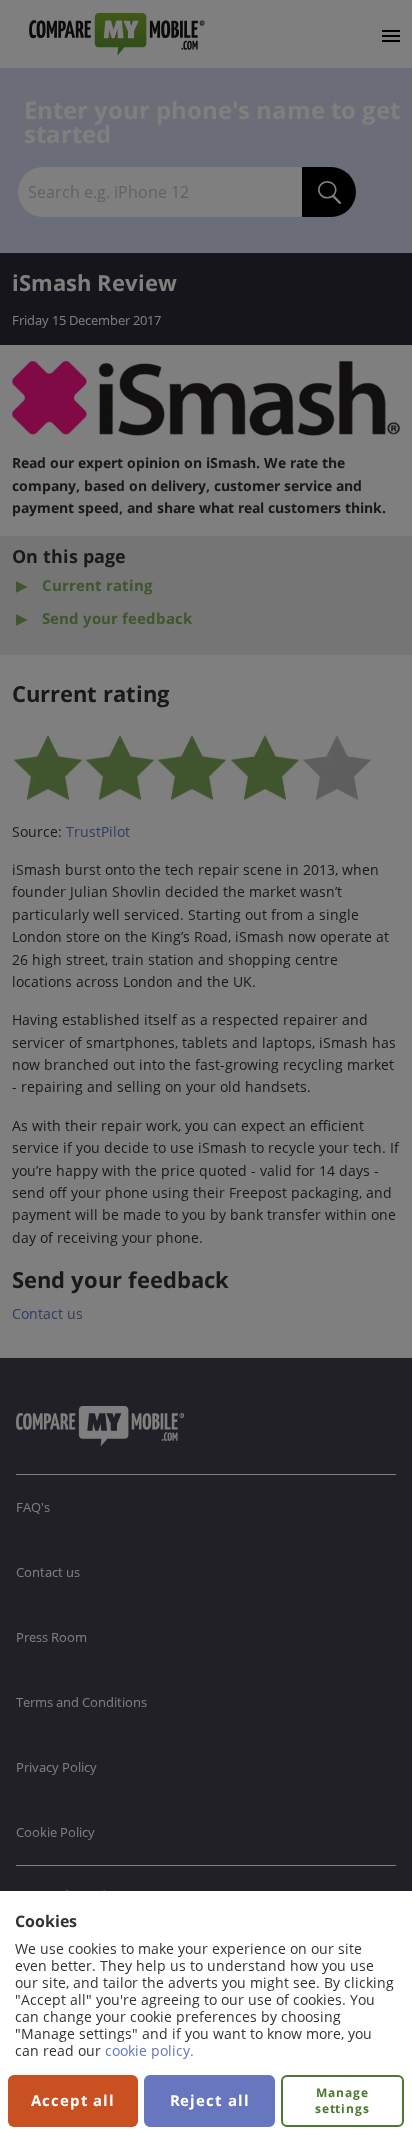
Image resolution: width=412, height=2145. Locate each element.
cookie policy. (149, 2050)
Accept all (73, 2100)
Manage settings (342, 2100)
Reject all (210, 2100)
